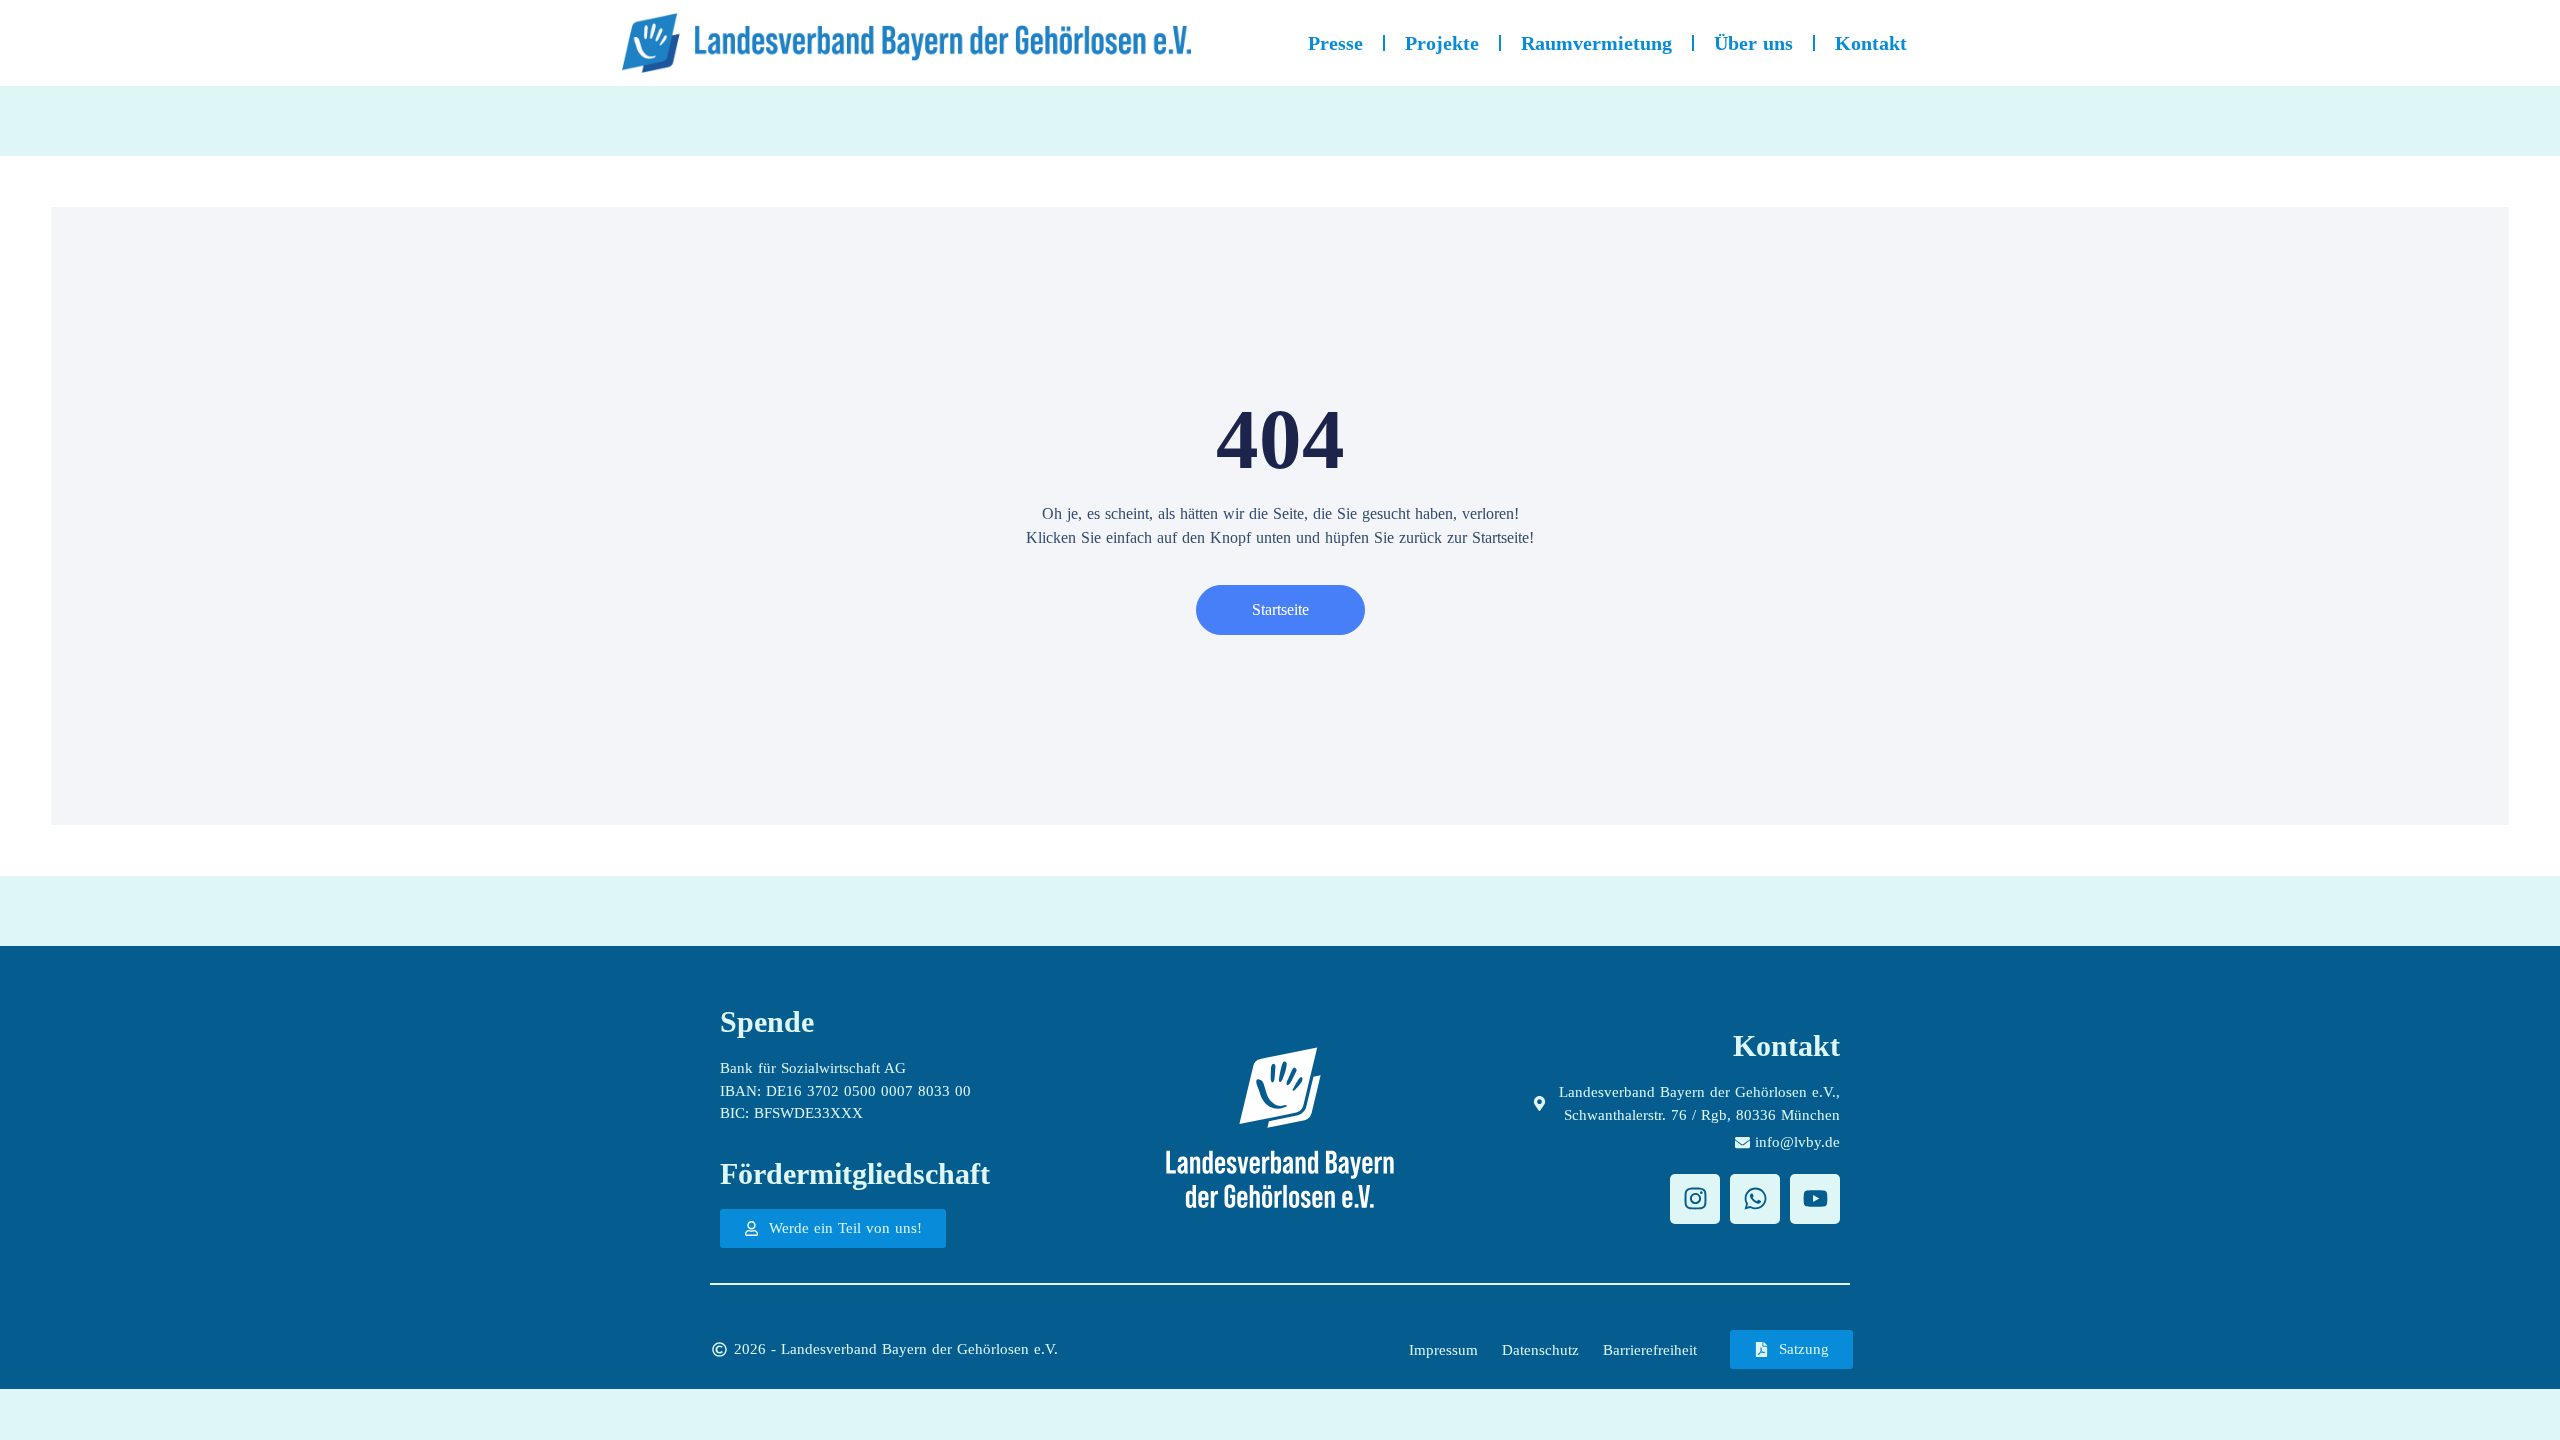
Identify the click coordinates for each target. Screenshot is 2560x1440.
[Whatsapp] (1755, 1199)
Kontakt (1871, 43)
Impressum (1443, 1350)
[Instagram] (1695, 1199)
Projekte (1442, 43)
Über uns (1753, 43)
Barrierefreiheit (1650, 1350)
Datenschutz (1540, 1350)
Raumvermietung (1596, 43)
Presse (1335, 43)
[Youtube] (1815, 1199)
